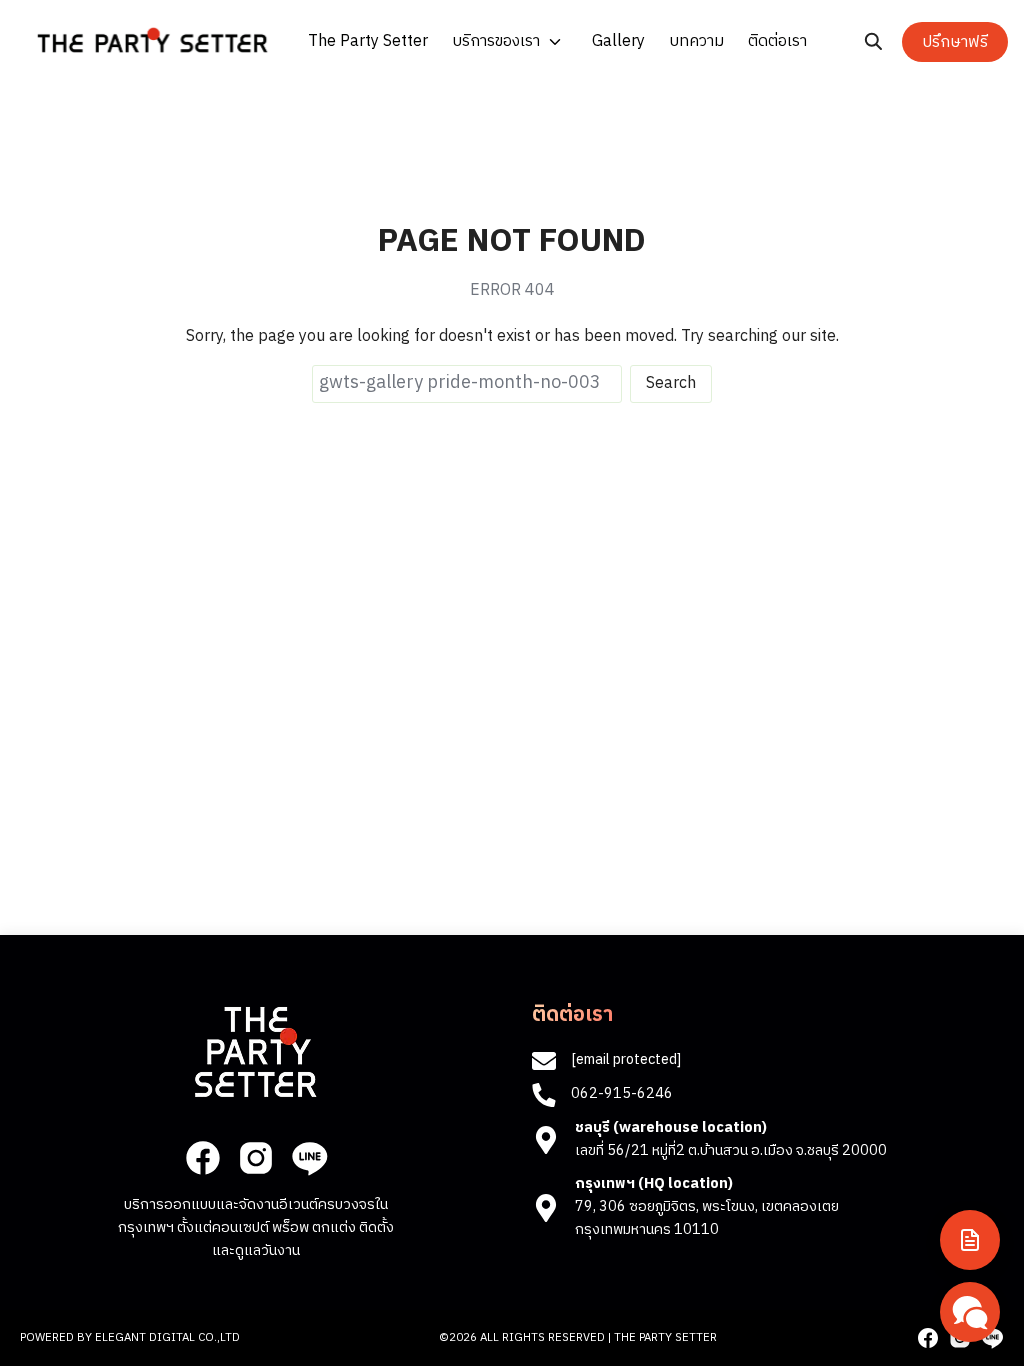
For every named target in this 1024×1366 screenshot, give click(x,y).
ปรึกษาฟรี (955, 42)
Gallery (618, 41)
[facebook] (203, 1158)
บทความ (696, 41)
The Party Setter (368, 41)
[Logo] (152, 40)
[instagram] (256, 1158)
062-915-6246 (622, 1094)
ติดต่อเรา (777, 41)
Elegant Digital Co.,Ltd (167, 1337)
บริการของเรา (496, 41)
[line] (309, 1158)
